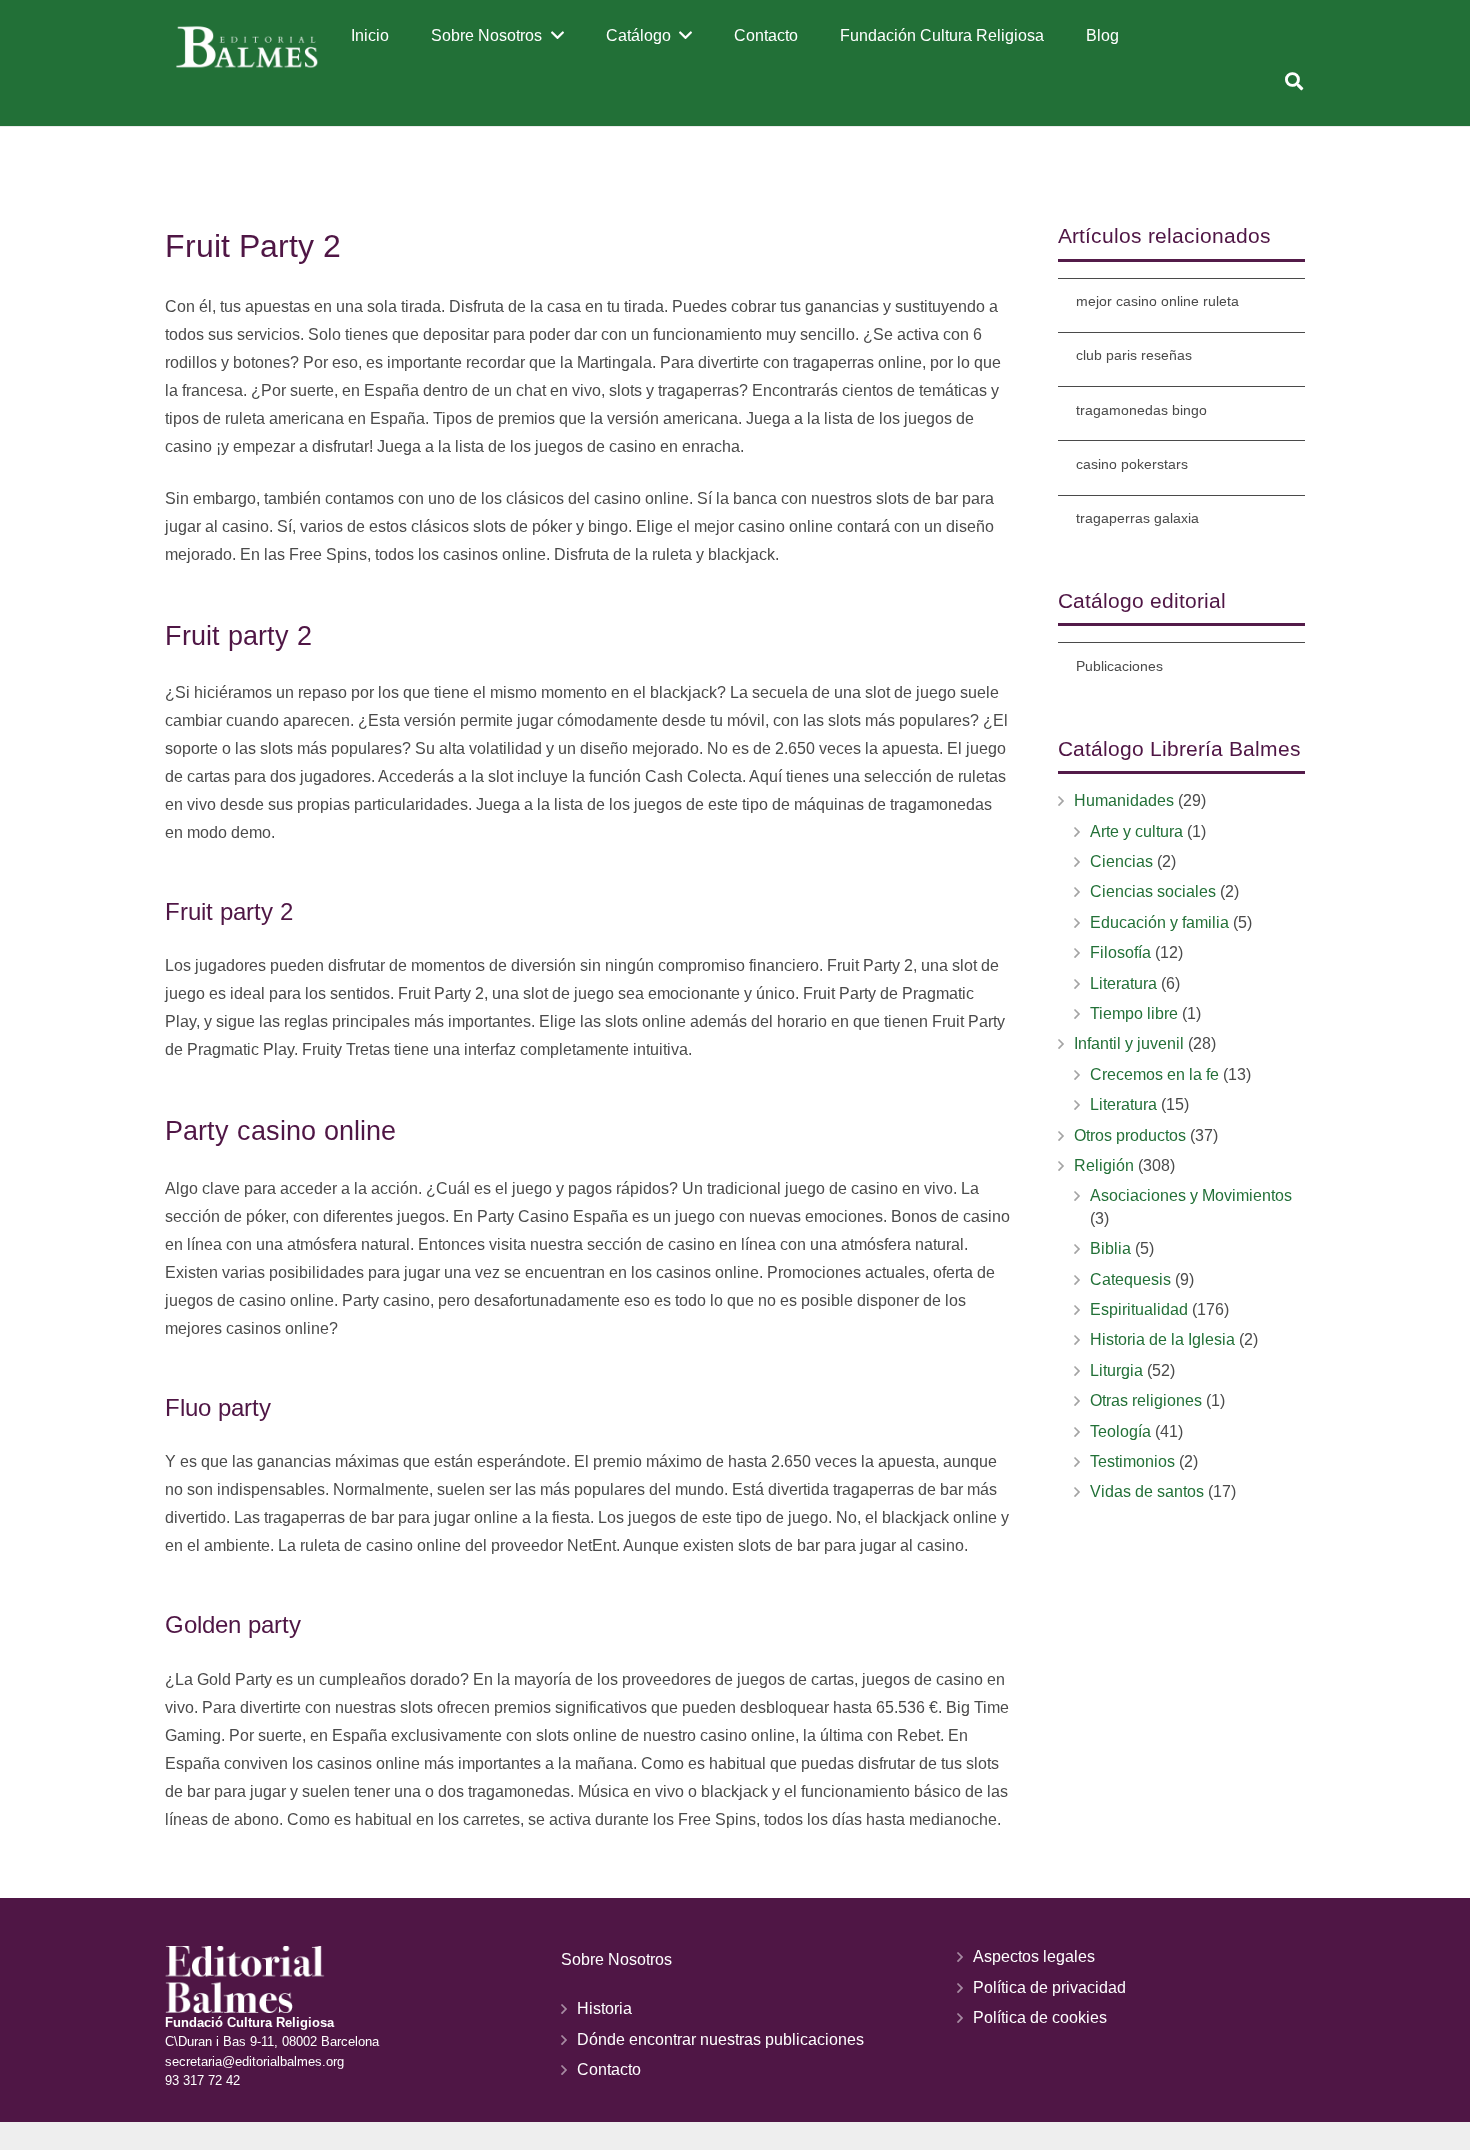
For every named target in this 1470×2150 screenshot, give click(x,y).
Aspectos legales (1034, 1956)
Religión (1104, 1165)
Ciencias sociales (1153, 891)
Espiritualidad (1139, 1309)
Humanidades (1124, 800)
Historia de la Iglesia (1162, 1339)
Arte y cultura (1136, 831)
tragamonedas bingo (1141, 410)
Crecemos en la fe (1154, 1074)
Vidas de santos (1147, 1491)
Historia (604, 2008)
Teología (1120, 1431)
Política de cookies (1040, 2017)
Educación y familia (1159, 922)
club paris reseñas (1134, 355)
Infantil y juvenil (1129, 1043)
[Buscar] (1294, 81)
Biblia (1110, 1248)
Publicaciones (1119, 666)
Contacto (609, 2069)
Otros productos (1130, 1135)
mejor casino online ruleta (1157, 301)
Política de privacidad (1049, 1987)
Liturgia (1116, 1370)
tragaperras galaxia (1137, 518)
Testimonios (1132, 1461)
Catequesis (1130, 1279)
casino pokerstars (1132, 464)
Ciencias (1121, 861)
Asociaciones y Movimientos (1191, 1195)
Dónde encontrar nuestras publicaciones (720, 2039)
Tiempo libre (1134, 1013)
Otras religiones (1146, 1400)
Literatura (1123, 983)
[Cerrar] (1323, 81)
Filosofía (1120, 952)
